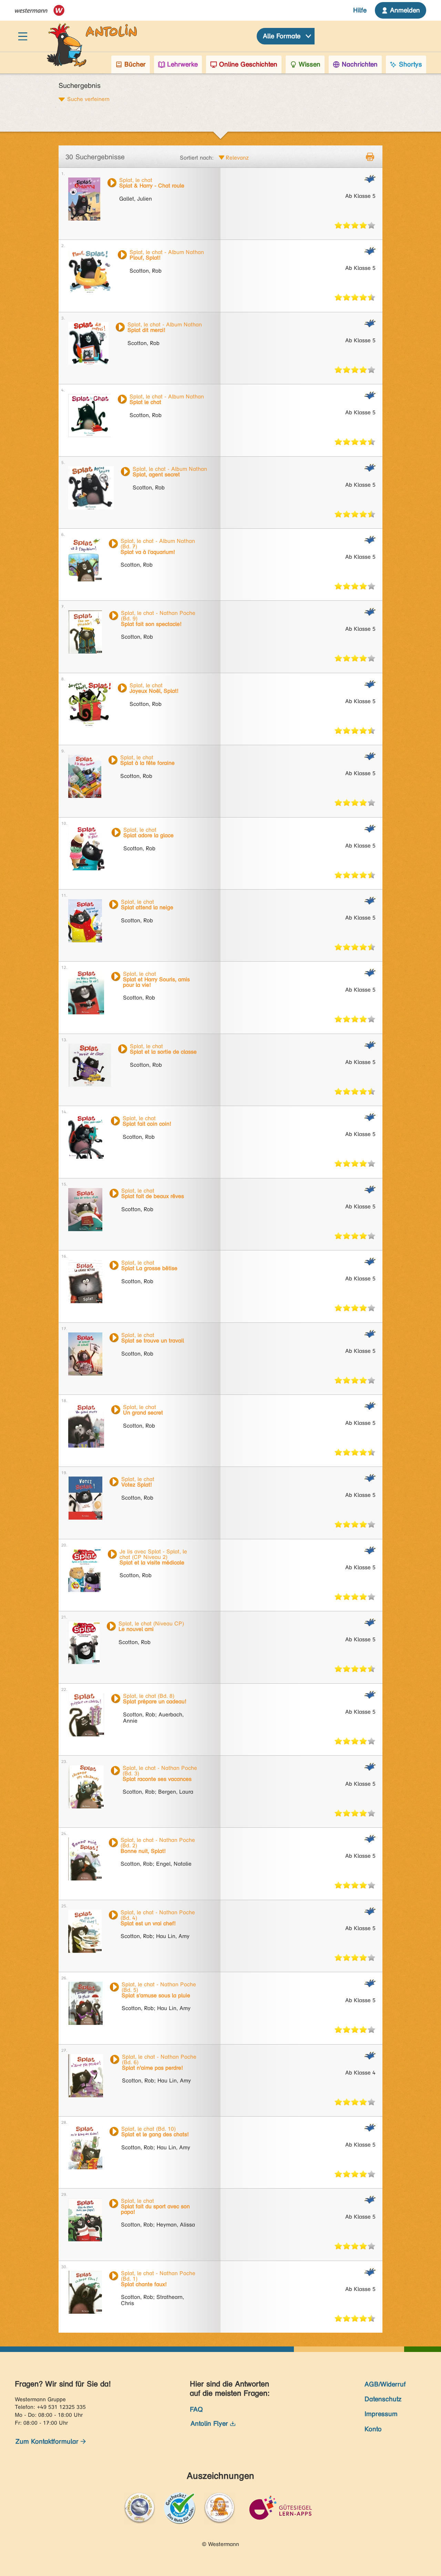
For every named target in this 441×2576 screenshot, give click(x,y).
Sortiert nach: (197, 158)
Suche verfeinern (88, 99)
